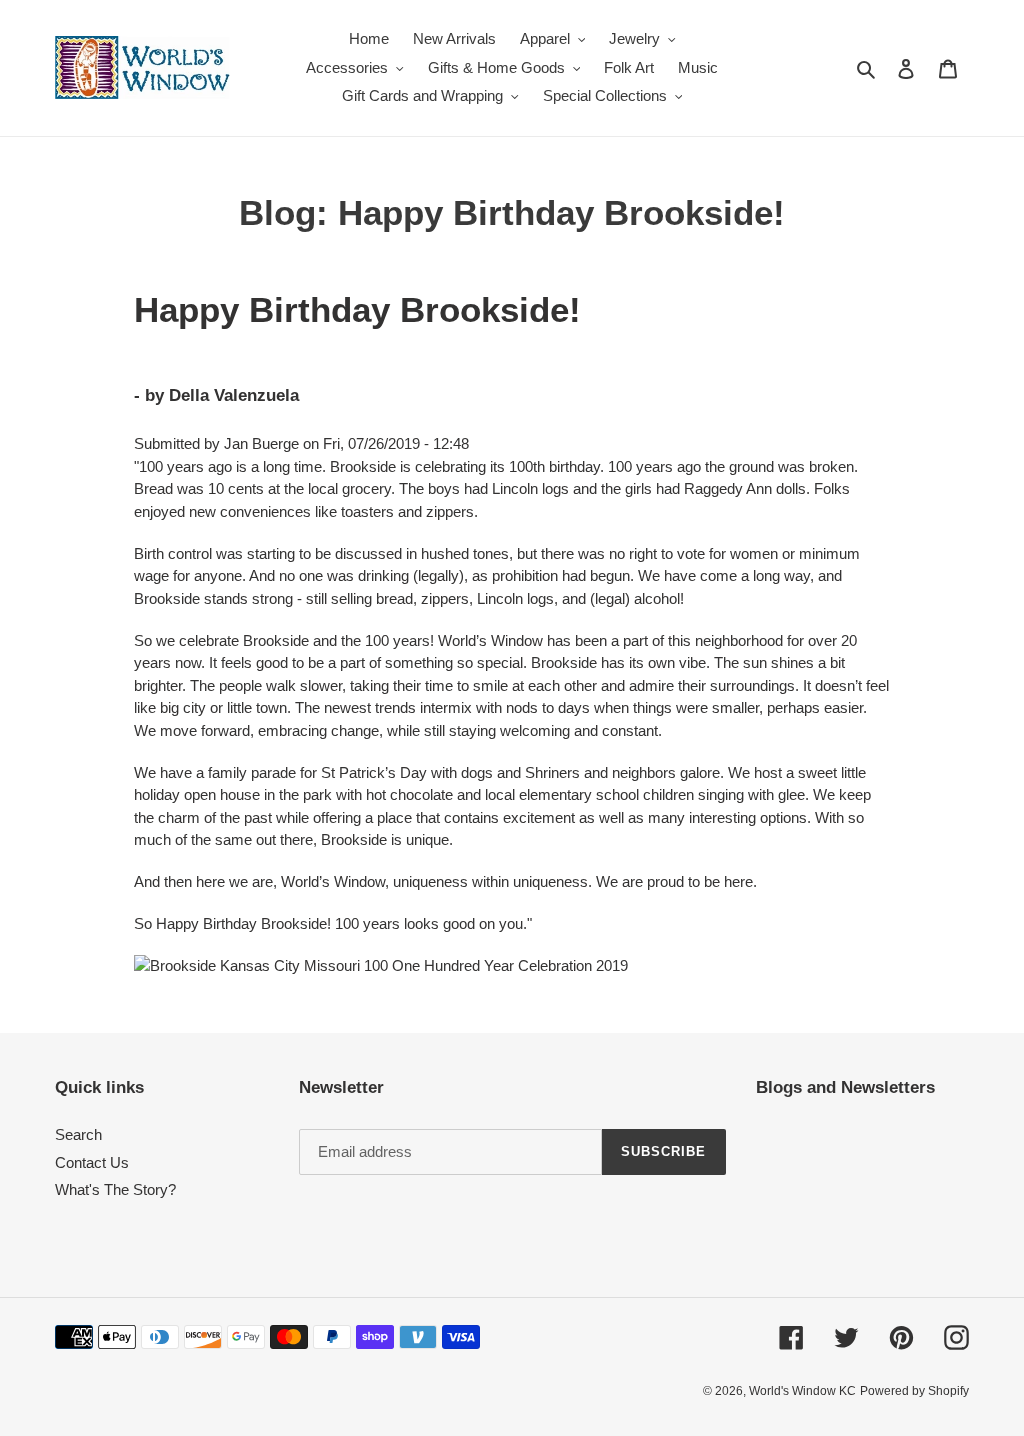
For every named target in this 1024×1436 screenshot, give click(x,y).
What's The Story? (115, 1189)
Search (78, 1134)
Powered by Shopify (914, 1391)
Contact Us (92, 1162)
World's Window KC (802, 1391)
